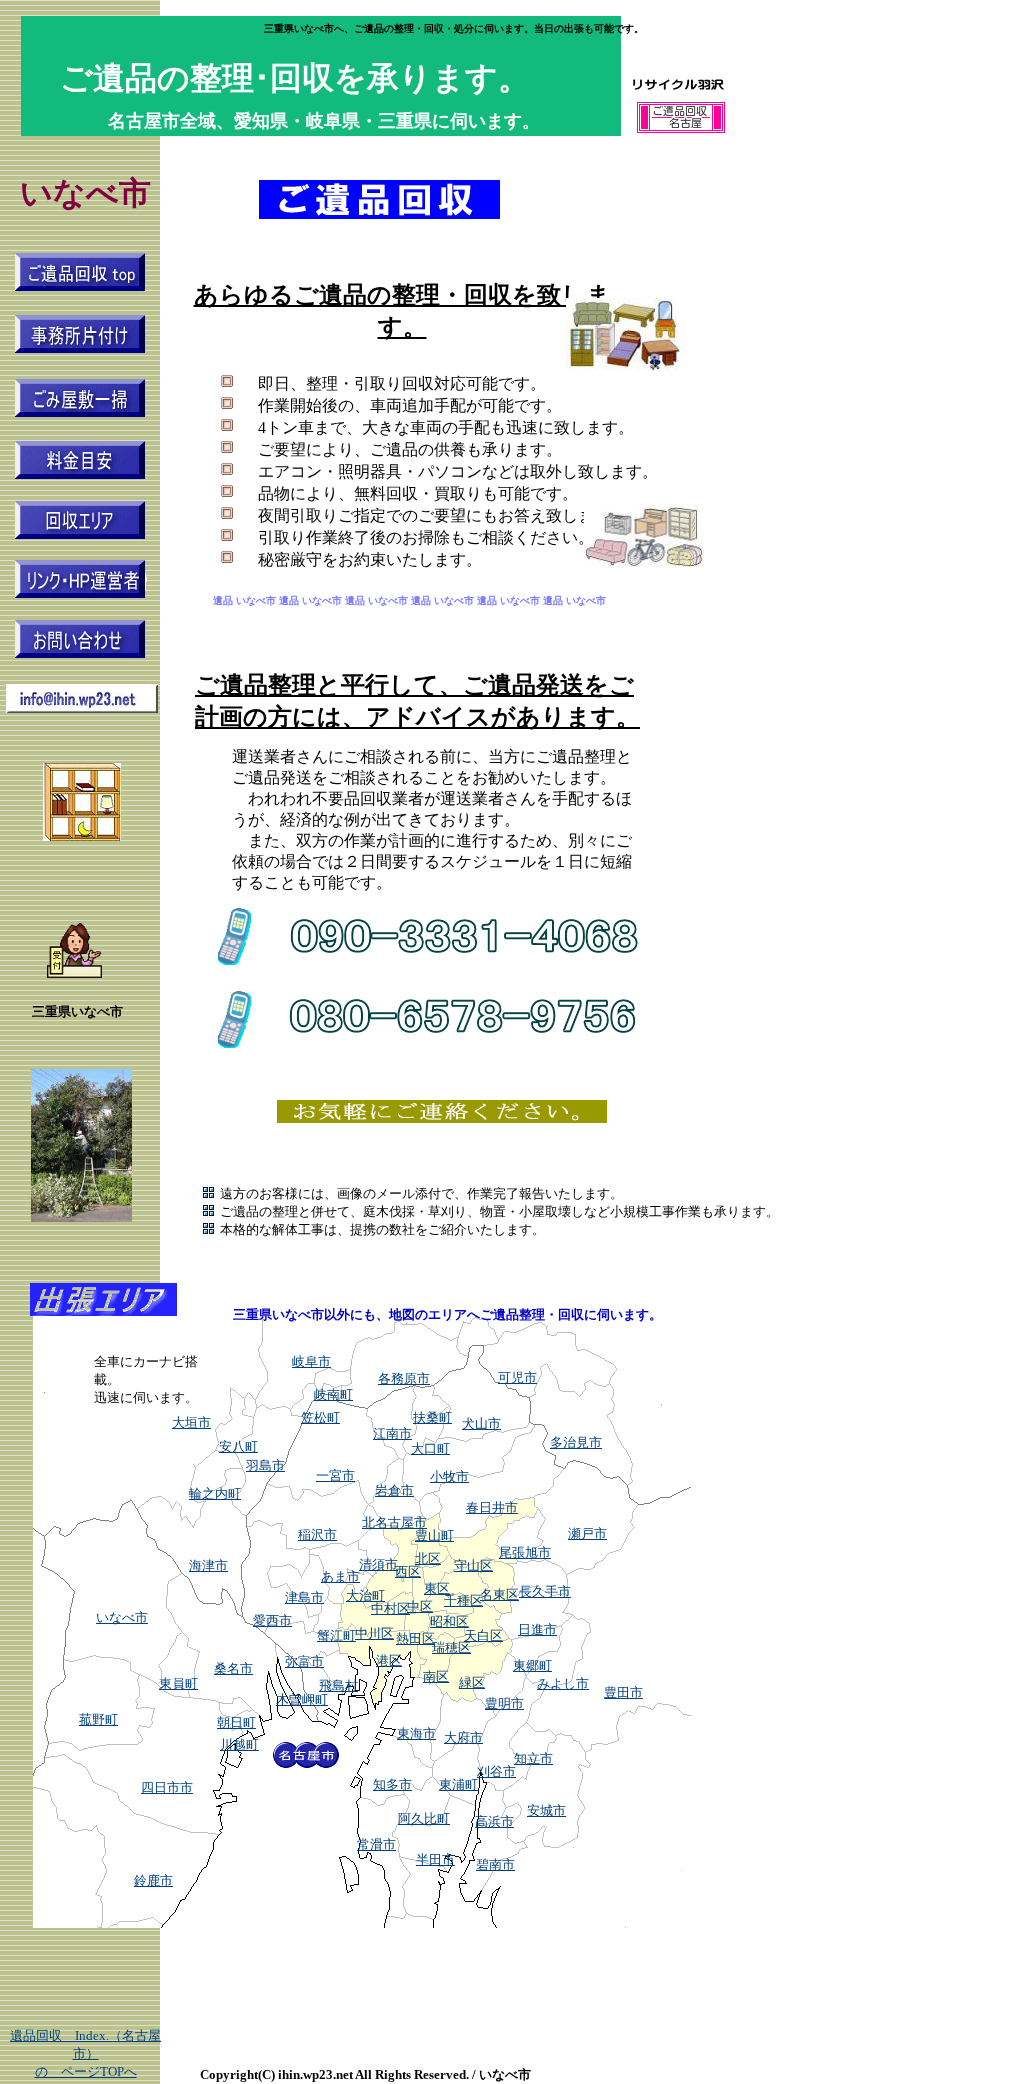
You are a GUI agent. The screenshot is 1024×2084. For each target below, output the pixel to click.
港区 (389, 1660)
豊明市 (504, 1703)
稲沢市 (317, 1534)
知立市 (533, 1758)
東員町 (178, 1683)
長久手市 (545, 1591)
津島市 (304, 1597)
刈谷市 (496, 1771)
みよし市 (563, 1683)
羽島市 (265, 1465)
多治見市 (576, 1442)
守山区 (473, 1565)
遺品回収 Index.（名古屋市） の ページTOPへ (85, 2053)
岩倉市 (394, 1490)
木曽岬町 (302, 1699)
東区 (437, 1588)
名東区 (499, 1594)
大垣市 (191, 1422)
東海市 (416, 1733)
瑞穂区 (451, 1647)
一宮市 (335, 1475)
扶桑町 (432, 1417)
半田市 (435, 1859)
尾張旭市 (525, 1552)
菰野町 (98, 1719)
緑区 (472, 1682)
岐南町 (333, 1394)
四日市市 (167, 1787)
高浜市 (494, 1821)
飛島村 (338, 1685)
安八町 (238, 1446)
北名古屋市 (394, 1522)
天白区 (483, 1635)
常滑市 (376, 1844)
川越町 (239, 1744)
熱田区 (415, 1638)
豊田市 (623, 1692)
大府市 (463, 1737)
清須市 (378, 1564)
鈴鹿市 (153, 1880)
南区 (436, 1676)
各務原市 (404, 1378)
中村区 (390, 1608)
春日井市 (492, 1507)
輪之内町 (215, 1493)
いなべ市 (122, 1617)
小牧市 (449, 1476)
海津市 (208, 1565)
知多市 (392, 1784)
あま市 (340, 1576)
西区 (408, 1571)
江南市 (392, 1433)
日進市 (537, 1629)
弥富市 (304, 1661)
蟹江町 (336, 1635)
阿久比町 (424, 1818)
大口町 (430, 1448)
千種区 (463, 1600)
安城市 (546, 1810)
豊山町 (434, 1535)
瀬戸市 (587, 1533)
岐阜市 (311, 1361)
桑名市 (233, 1668)
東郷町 (532, 1665)
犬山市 (481, 1423)
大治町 (365, 1595)
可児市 (517, 1377)
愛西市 (272, 1620)
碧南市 (495, 1864)
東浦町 (458, 1784)
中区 (420, 1606)
